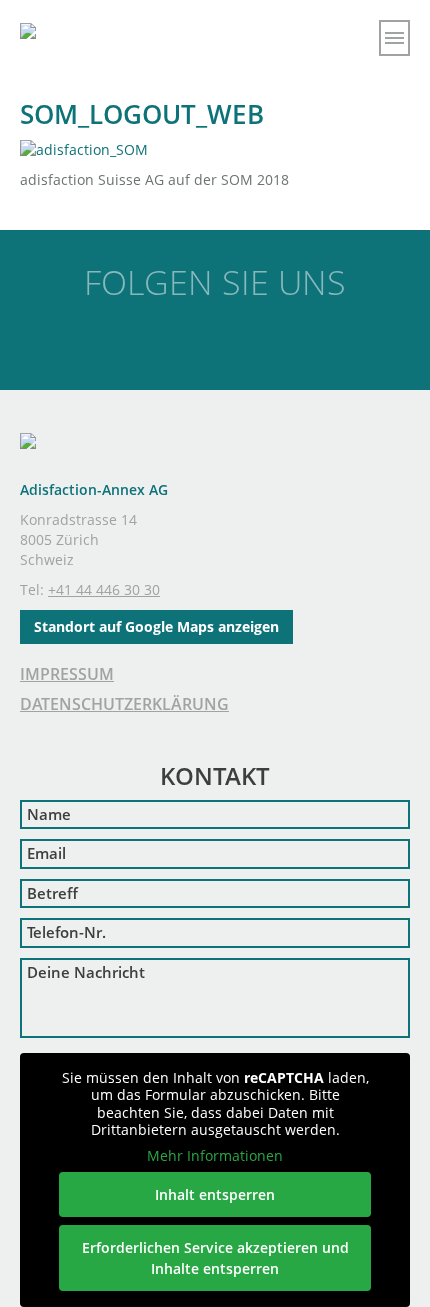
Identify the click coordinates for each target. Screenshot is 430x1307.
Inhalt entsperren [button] (215, 1194)
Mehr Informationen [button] (215, 1156)
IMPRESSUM (67, 674)
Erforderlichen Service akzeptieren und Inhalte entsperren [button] (215, 1258)
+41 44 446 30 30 (104, 589)
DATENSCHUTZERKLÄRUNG (124, 704)
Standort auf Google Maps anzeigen (156, 626)
